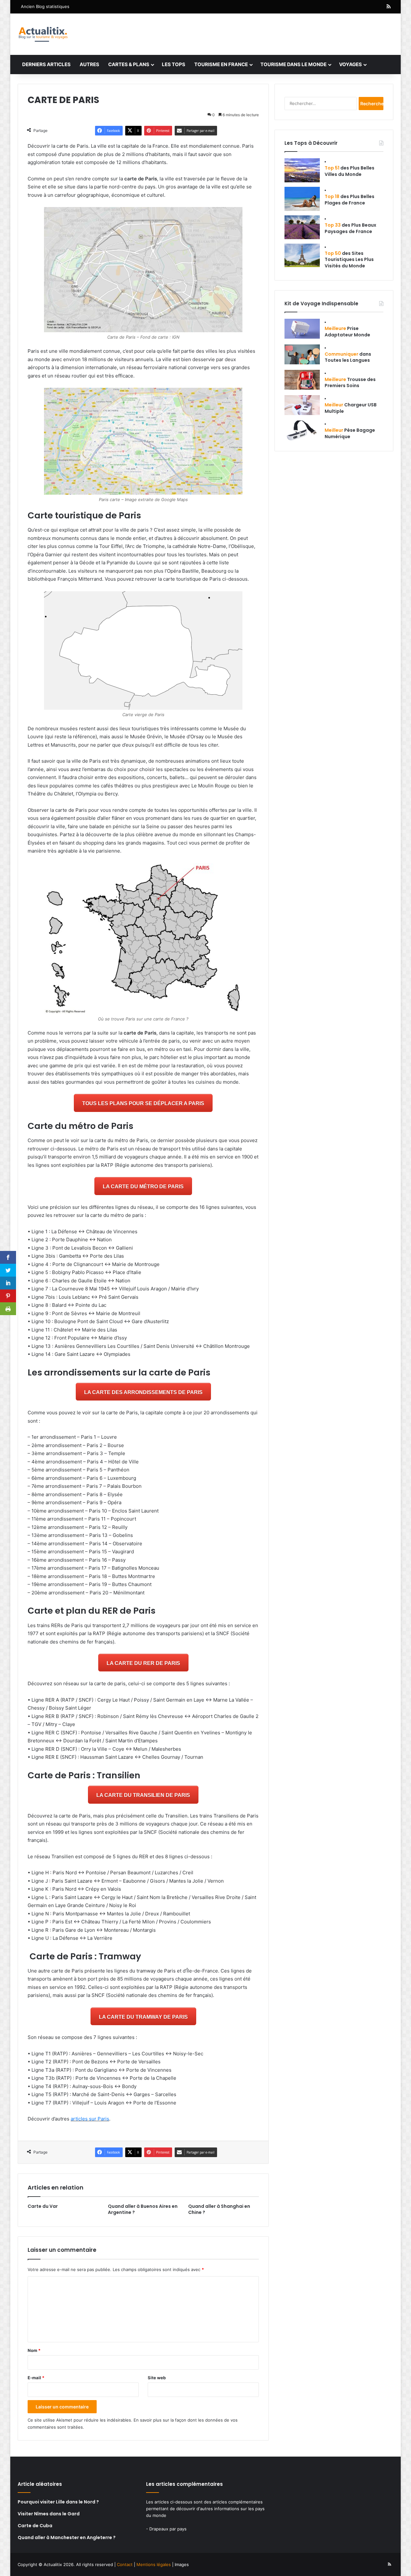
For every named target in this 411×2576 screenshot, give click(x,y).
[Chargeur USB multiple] (302, 405)
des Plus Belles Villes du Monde (350, 171)
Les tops (174, 64)
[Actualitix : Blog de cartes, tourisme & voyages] (43, 34)
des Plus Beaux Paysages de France (350, 228)
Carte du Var (43, 2206)
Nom (34, 2350)
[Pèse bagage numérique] (302, 430)
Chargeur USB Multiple (351, 408)
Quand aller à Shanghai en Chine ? (219, 2209)
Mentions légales (154, 2564)
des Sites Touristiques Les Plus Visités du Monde (349, 260)
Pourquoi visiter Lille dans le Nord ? (58, 2502)
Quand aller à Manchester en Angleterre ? (67, 2537)
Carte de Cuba (35, 2526)
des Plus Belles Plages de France (350, 200)
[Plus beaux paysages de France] (302, 227)
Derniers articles (46, 64)
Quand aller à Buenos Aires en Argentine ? (143, 2209)
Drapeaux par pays (168, 2529)
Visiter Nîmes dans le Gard (49, 2514)
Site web (157, 2378)
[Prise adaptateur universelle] (302, 329)
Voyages (350, 64)
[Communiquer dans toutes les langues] (302, 354)
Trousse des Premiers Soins (350, 383)
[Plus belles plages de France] (302, 199)
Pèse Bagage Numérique (350, 433)
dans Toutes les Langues (348, 357)
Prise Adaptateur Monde (347, 332)
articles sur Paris (90, 2119)
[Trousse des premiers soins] (302, 380)
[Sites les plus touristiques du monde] (302, 255)
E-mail (36, 2378)
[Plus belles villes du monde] (302, 170)
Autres (89, 64)
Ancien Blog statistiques (45, 6)
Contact (125, 2564)
